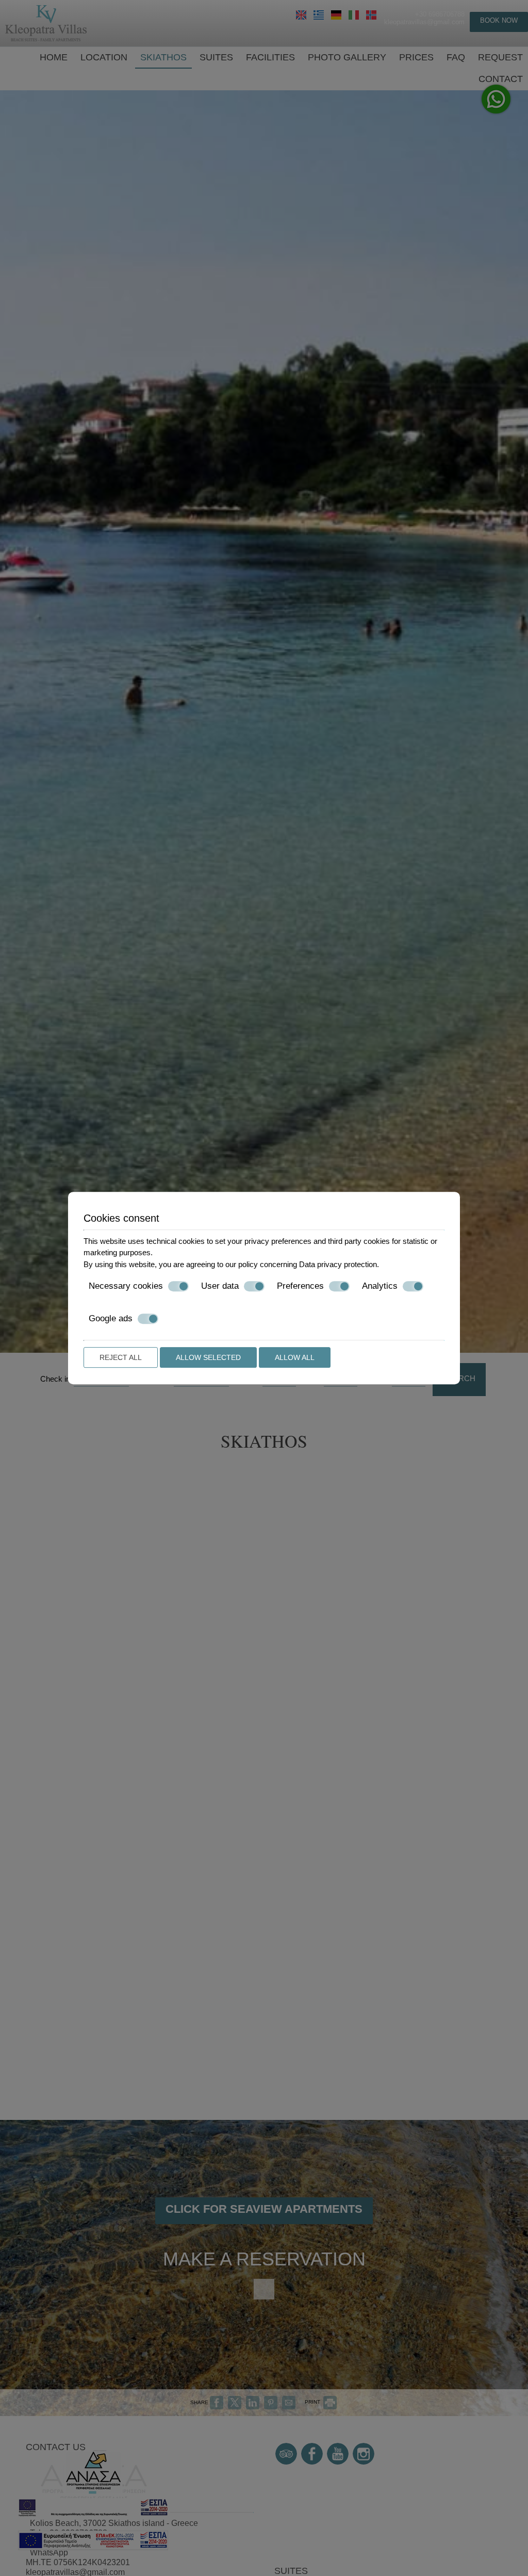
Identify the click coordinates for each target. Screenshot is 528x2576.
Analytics (380, 1286)
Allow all (295, 1357)
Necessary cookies (126, 1286)
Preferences (300, 1286)
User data (220, 1286)
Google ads (111, 1318)
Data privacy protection (338, 1264)
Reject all (121, 1357)
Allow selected (208, 1357)
